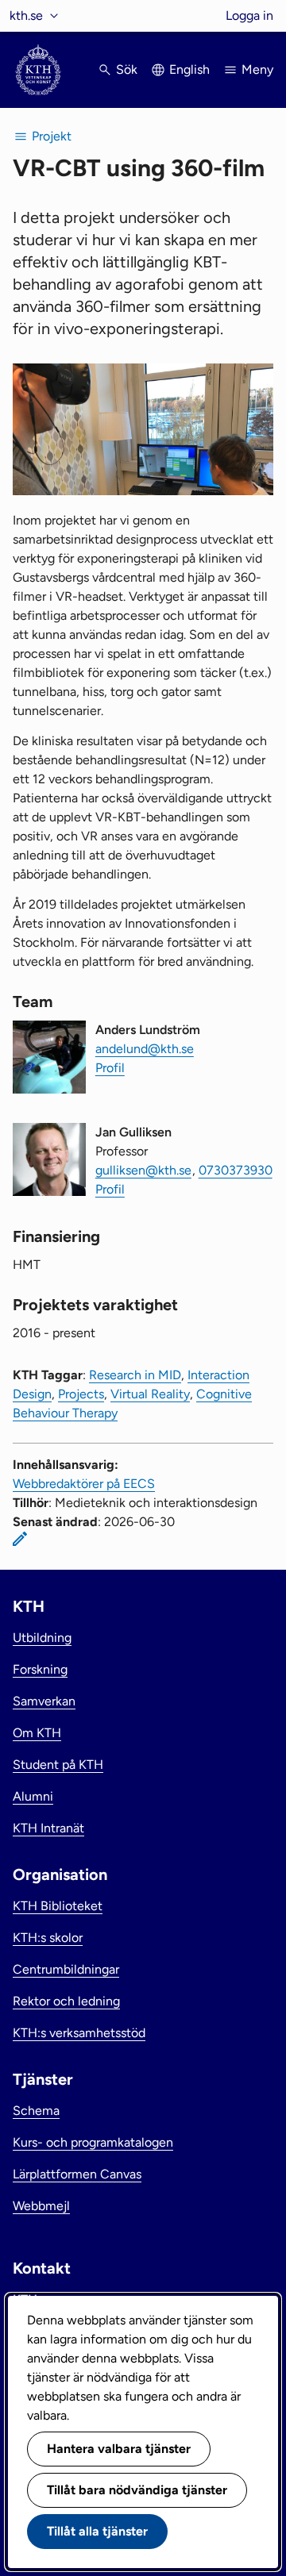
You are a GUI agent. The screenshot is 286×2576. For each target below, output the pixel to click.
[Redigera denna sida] (20, 1539)
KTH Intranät (48, 1828)
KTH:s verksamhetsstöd (79, 2033)
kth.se (26, 15)
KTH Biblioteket (58, 1906)
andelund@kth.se (145, 1049)
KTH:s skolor (48, 1938)
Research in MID (135, 1375)
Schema (36, 2111)
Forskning (40, 1669)
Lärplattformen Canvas (77, 2174)
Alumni (33, 1796)
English (189, 69)
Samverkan (44, 1701)
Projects (81, 1394)
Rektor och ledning (66, 2001)
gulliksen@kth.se (143, 1170)
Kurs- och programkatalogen (93, 2142)
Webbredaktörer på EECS (84, 1484)
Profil (110, 1068)
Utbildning (42, 1638)
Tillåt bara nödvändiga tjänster (137, 2490)
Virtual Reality (150, 1394)
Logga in (249, 15)
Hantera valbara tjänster (119, 2449)
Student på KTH (58, 1765)
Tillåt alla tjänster (97, 2531)
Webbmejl (41, 2206)
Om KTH (37, 1733)
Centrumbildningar (66, 1969)
